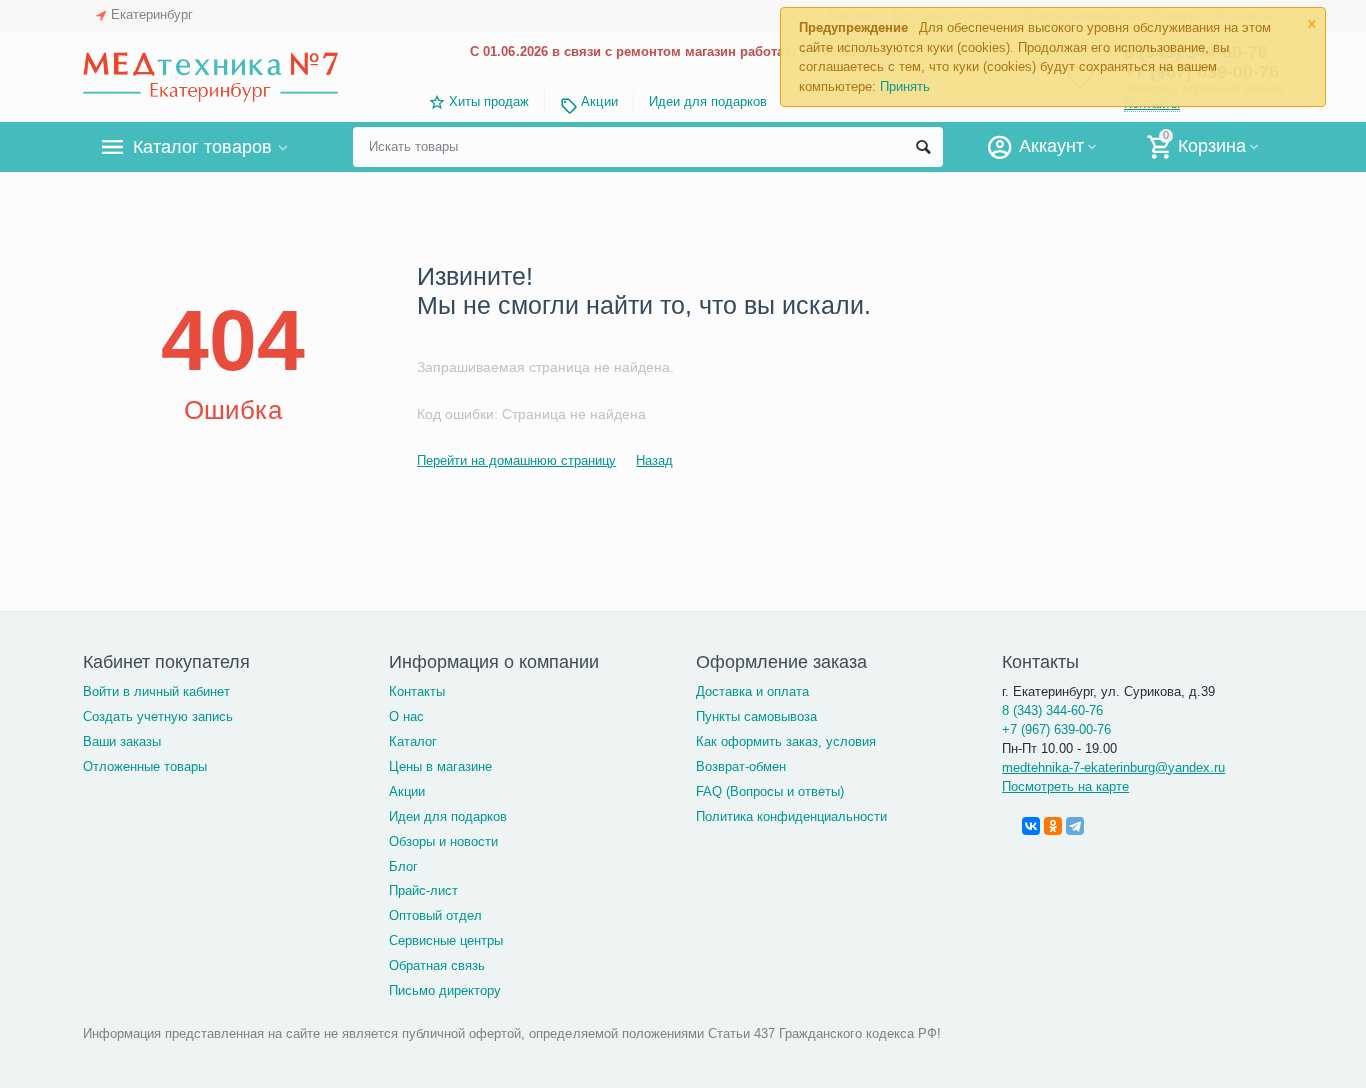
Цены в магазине (440, 766)
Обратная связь (437, 965)
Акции (599, 101)
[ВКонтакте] (1031, 826)
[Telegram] (1075, 826)
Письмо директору (445, 990)
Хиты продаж (489, 101)
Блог (403, 866)
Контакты (417, 691)
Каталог (413, 741)
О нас (406, 716)
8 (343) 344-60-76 (1052, 710)
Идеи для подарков (708, 101)
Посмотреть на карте (1065, 786)
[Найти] (923, 147)
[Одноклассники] (1053, 826)
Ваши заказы (122, 741)
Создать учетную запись (158, 716)
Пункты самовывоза (756, 716)
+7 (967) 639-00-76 (1056, 729)
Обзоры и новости (443, 841)
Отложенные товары (145, 766)
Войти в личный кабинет (156, 691)
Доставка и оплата (752, 691)
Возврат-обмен (741, 766)
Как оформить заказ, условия (786, 741)
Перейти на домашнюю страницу (516, 460)
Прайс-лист (423, 890)
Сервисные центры (446, 940)
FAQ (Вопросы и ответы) (770, 791)
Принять (905, 86)
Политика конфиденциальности (791, 816)
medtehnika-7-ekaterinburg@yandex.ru (1113, 767)
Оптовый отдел (435, 915)
